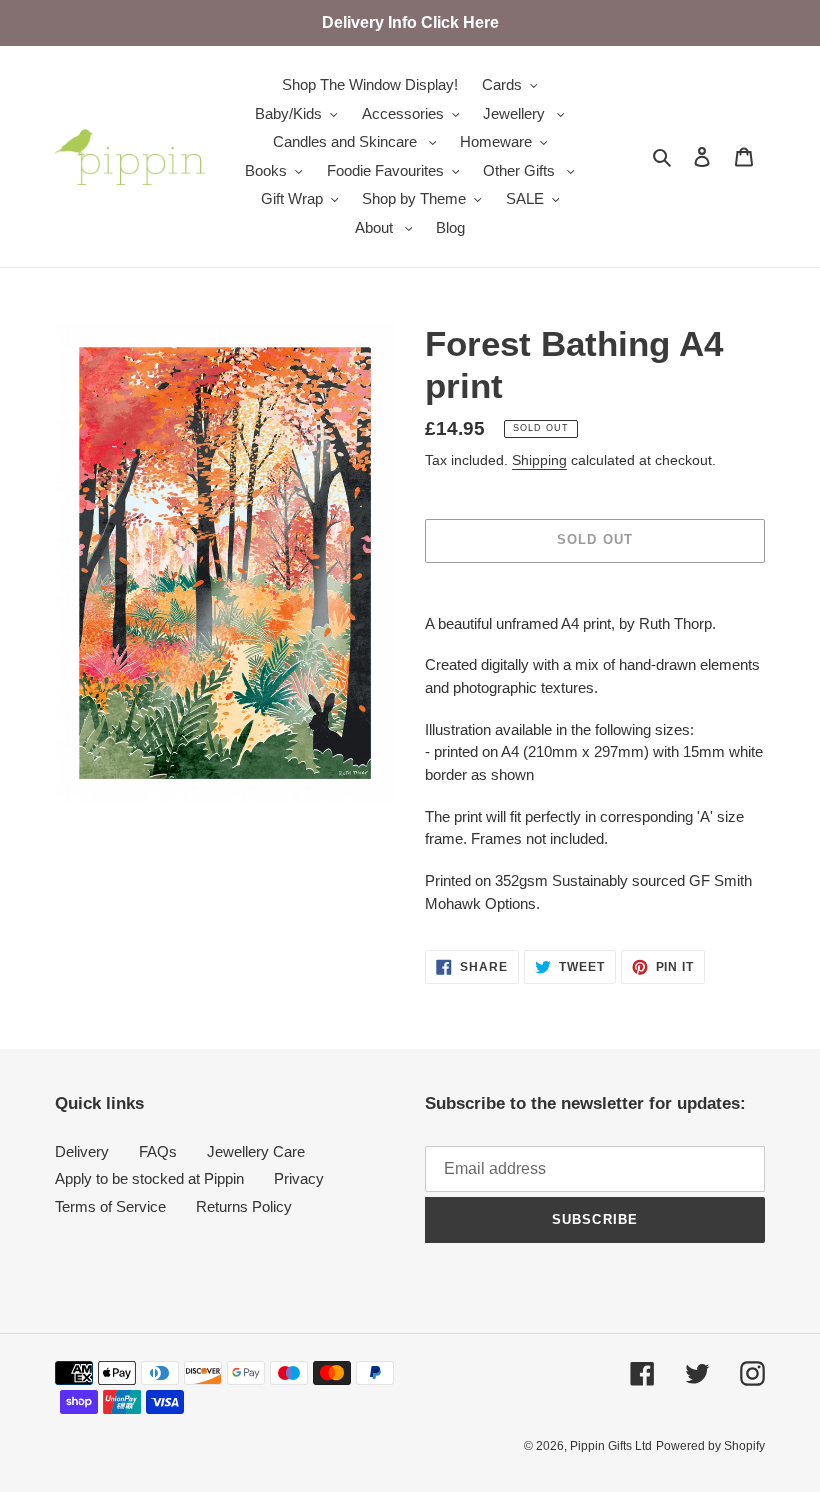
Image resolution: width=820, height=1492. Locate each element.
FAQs (158, 1151)
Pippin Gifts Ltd (611, 1446)
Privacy (299, 1178)
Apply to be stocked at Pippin (149, 1178)
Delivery (82, 1151)
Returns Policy (244, 1206)
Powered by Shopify (710, 1446)
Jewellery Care (256, 1151)
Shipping (539, 460)
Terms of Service (110, 1206)
